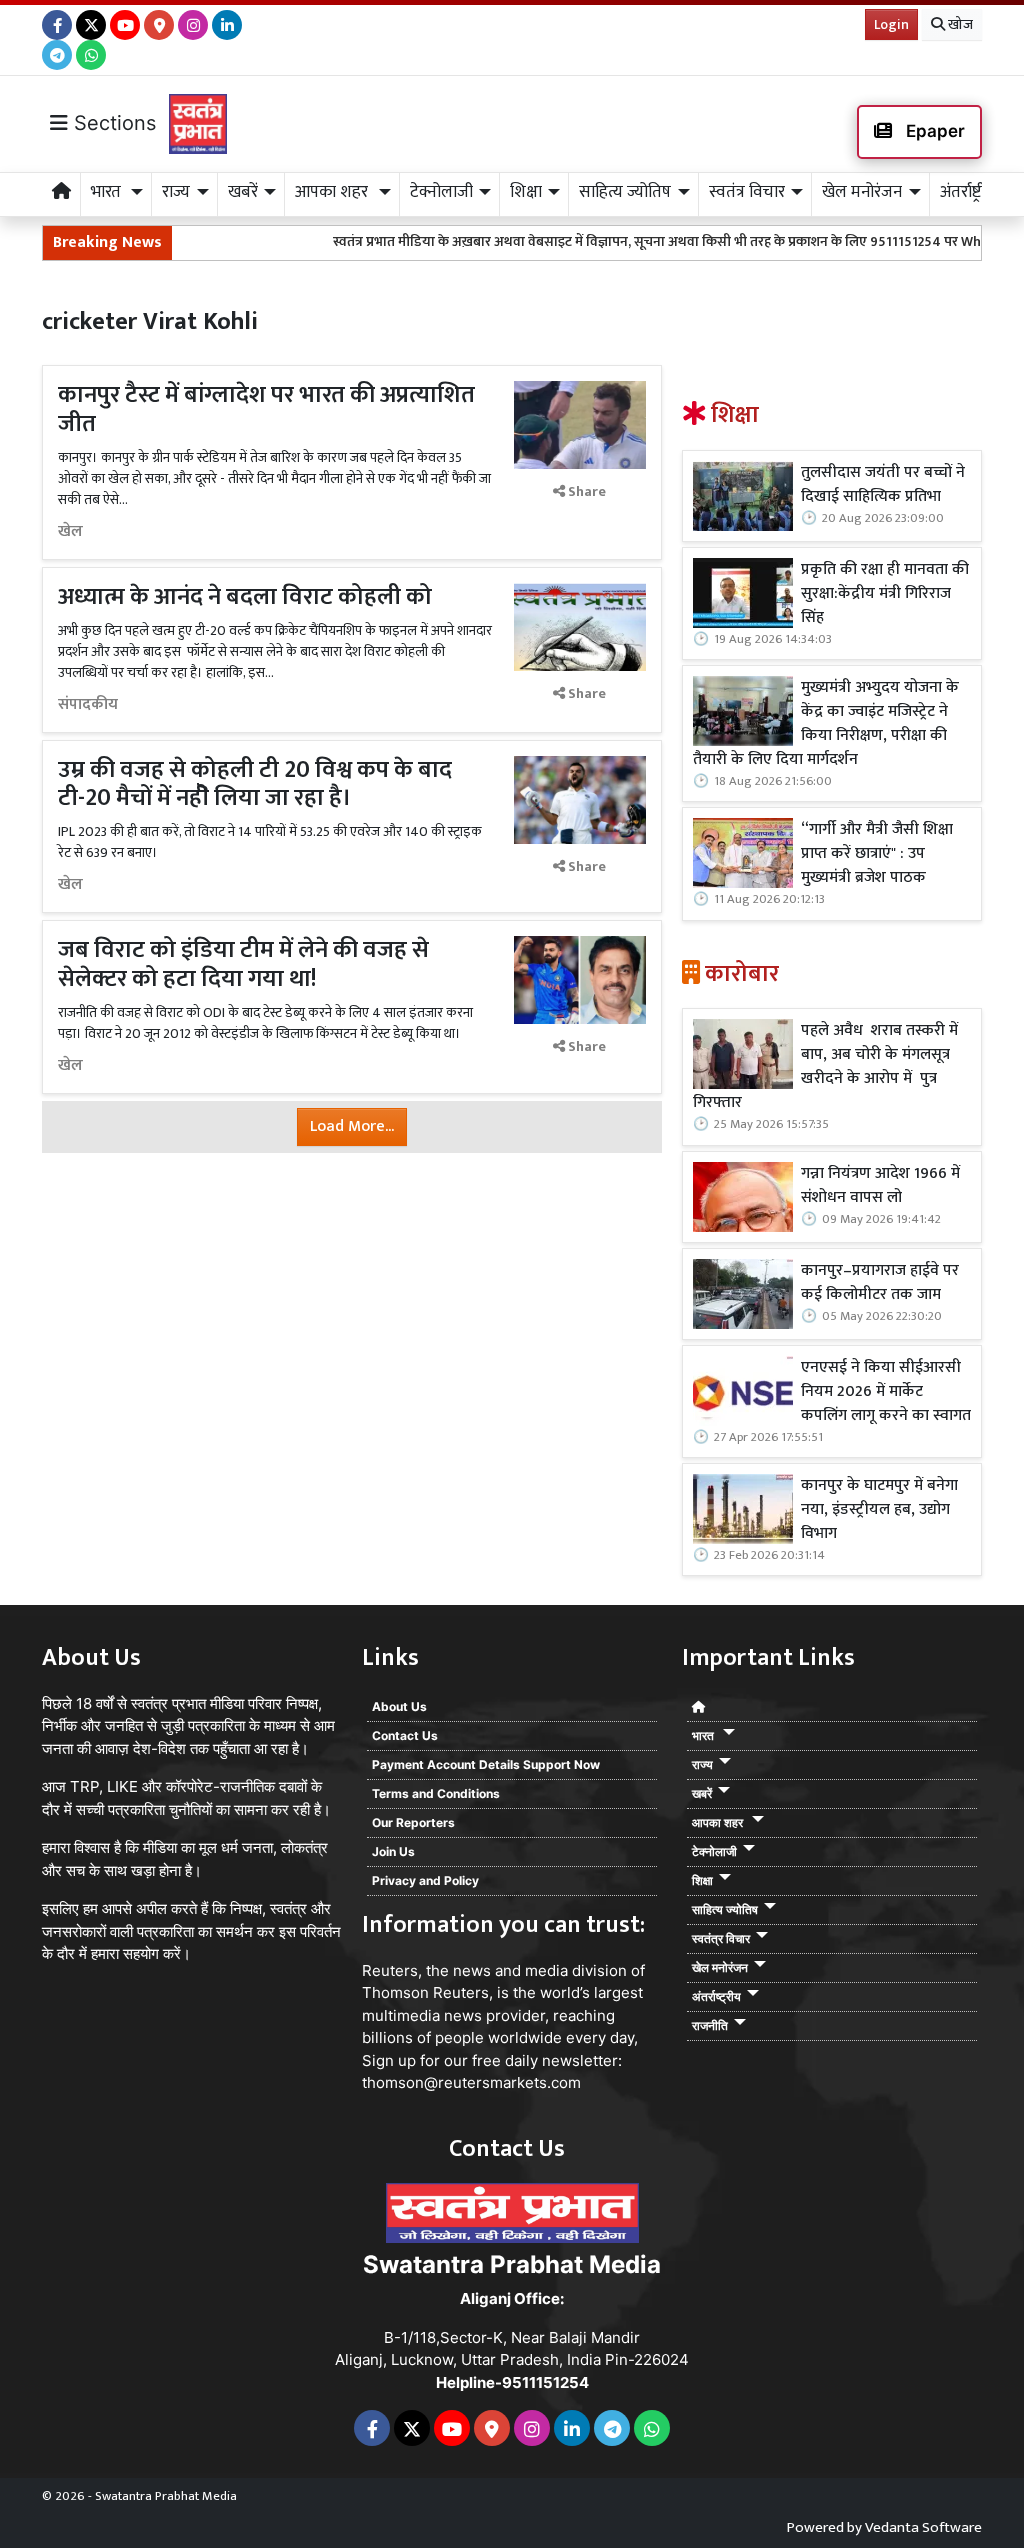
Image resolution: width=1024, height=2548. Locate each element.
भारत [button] (108, 192)
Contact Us (405, 1735)
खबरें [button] (243, 192)
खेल (70, 532)
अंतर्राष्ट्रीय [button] (967, 192)
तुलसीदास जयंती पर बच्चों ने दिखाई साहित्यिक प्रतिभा (883, 485)
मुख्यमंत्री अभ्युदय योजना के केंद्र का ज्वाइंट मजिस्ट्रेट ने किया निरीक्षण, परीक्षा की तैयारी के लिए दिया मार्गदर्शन (826, 724)
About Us (399, 1706)
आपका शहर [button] (333, 192)
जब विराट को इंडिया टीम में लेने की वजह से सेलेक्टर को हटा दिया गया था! (243, 964)
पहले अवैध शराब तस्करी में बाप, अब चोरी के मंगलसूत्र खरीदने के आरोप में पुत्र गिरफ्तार (825, 1067)
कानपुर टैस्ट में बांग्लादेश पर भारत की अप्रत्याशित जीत (266, 409)
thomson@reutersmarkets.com (471, 2082)
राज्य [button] (176, 192)
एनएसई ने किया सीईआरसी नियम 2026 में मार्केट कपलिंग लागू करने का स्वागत (886, 1392)
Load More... (352, 1126)
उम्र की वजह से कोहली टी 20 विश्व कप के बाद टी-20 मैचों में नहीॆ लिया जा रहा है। (255, 784)
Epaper (933, 131)
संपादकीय (88, 705)
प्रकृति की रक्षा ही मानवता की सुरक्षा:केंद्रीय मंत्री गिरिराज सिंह (885, 594)
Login (891, 24)
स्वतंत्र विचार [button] (747, 192)
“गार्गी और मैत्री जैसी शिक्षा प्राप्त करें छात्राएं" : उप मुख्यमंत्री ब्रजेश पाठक (877, 854)
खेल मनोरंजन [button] (862, 192)
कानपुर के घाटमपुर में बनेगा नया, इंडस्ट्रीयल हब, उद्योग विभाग (879, 1510)
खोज (959, 24)
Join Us (393, 1851)
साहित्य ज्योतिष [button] (625, 192)
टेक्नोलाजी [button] (441, 192)
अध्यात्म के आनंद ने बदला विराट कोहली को (245, 597)
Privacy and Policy (425, 1880)
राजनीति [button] (710, 2025)
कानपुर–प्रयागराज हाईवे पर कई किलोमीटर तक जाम (880, 1283)
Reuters (390, 1970)
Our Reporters (413, 1822)
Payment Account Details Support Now (486, 1764)
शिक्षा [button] (526, 192)
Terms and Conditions (436, 1793)
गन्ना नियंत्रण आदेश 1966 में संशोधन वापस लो (880, 1186)
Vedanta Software (923, 2527)
